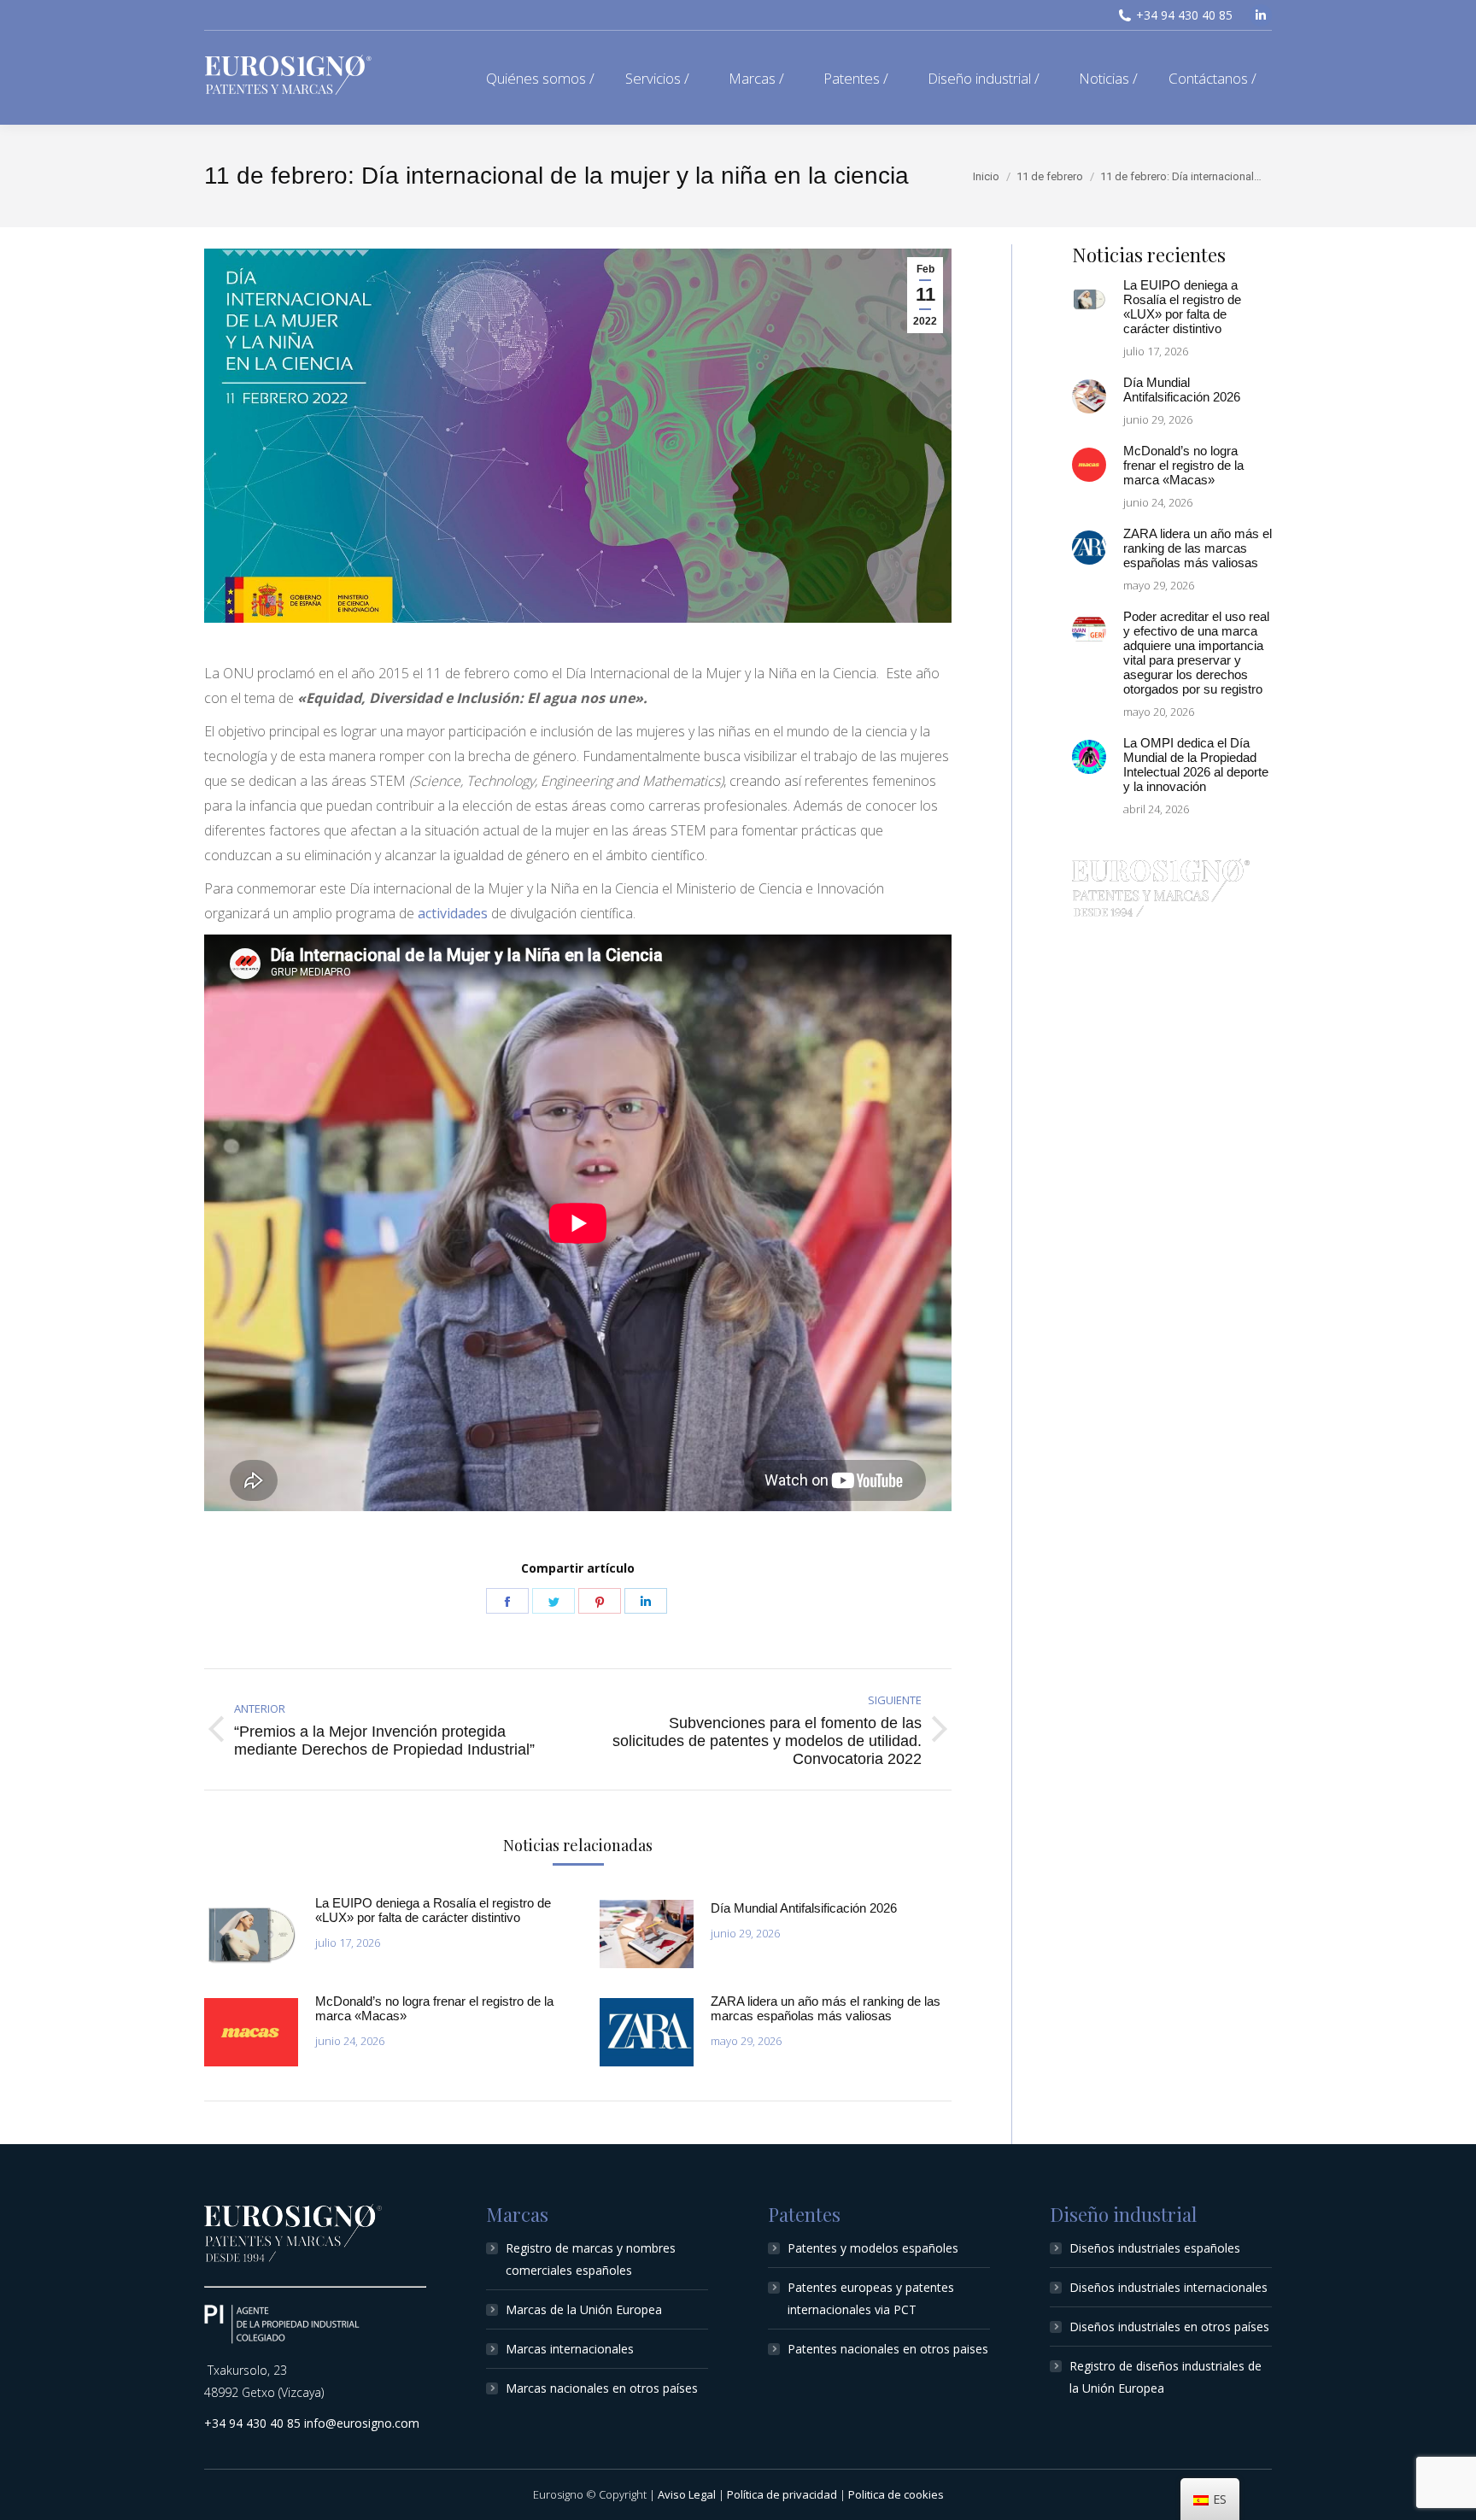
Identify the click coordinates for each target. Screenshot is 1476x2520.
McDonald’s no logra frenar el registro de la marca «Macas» (434, 2008)
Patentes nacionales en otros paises (888, 2349)
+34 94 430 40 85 (1184, 15)
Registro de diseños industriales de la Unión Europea (1166, 2377)
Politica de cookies (896, 2494)
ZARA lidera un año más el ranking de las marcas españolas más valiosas (826, 2008)
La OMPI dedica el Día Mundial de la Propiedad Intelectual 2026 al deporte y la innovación (1196, 765)
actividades (454, 913)
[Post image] (251, 1934)
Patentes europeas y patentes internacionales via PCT (871, 2298)
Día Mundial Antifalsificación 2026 (804, 1908)
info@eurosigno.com (362, 2423)
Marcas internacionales (570, 2349)
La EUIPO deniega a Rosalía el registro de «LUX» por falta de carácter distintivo (433, 1910)
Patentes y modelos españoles (873, 2248)
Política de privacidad (782, 2494)
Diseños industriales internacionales (1168, 2287)
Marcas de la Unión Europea (584, 2309)
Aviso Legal (687, 2494)
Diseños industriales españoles (1155, 2248)
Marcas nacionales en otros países (602, 2388)
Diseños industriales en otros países (1169, 2327)
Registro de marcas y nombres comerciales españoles (591, 2259)
